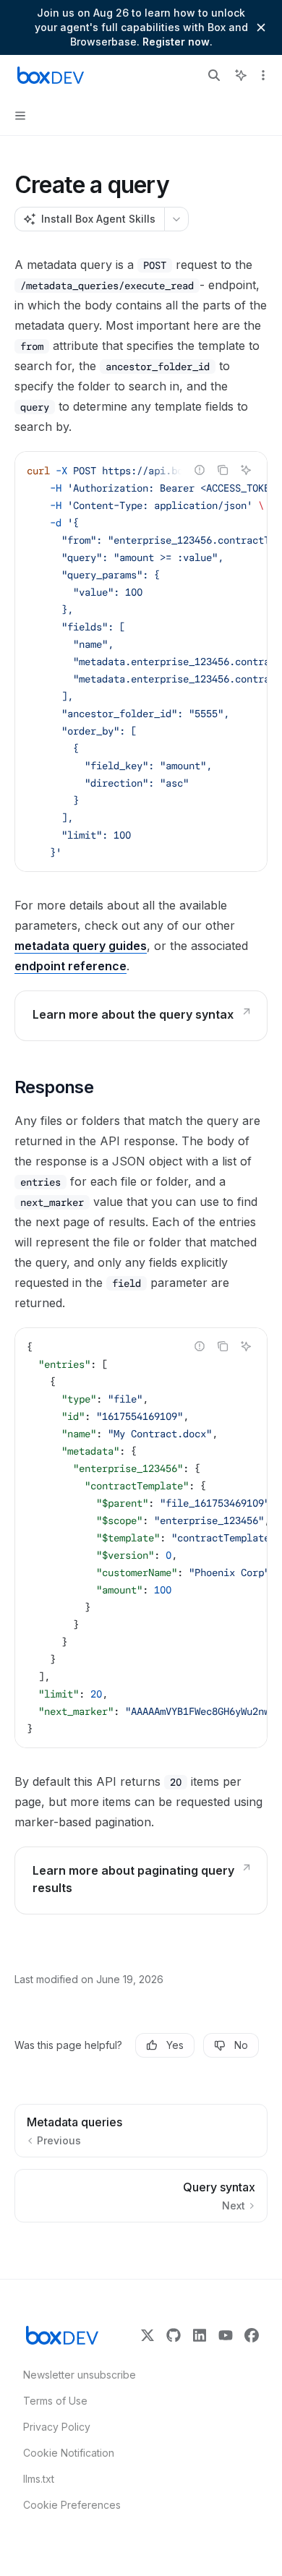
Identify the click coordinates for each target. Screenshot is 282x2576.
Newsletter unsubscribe (75, 2375)
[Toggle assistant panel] (241, 75)
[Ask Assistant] (246, 470)
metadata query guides (81, 946)
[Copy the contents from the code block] (223, 470)
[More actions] (263, 75)
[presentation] (141, 662)
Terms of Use (55, 2401)
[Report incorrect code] (200, 470)
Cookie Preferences (72, 2505)
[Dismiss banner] (261, 27)
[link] (141, 1016)
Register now (176, 42)
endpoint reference (70, 966)
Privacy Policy (57, 2427)
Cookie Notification (69, 2453)
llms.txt (39, 2479)
